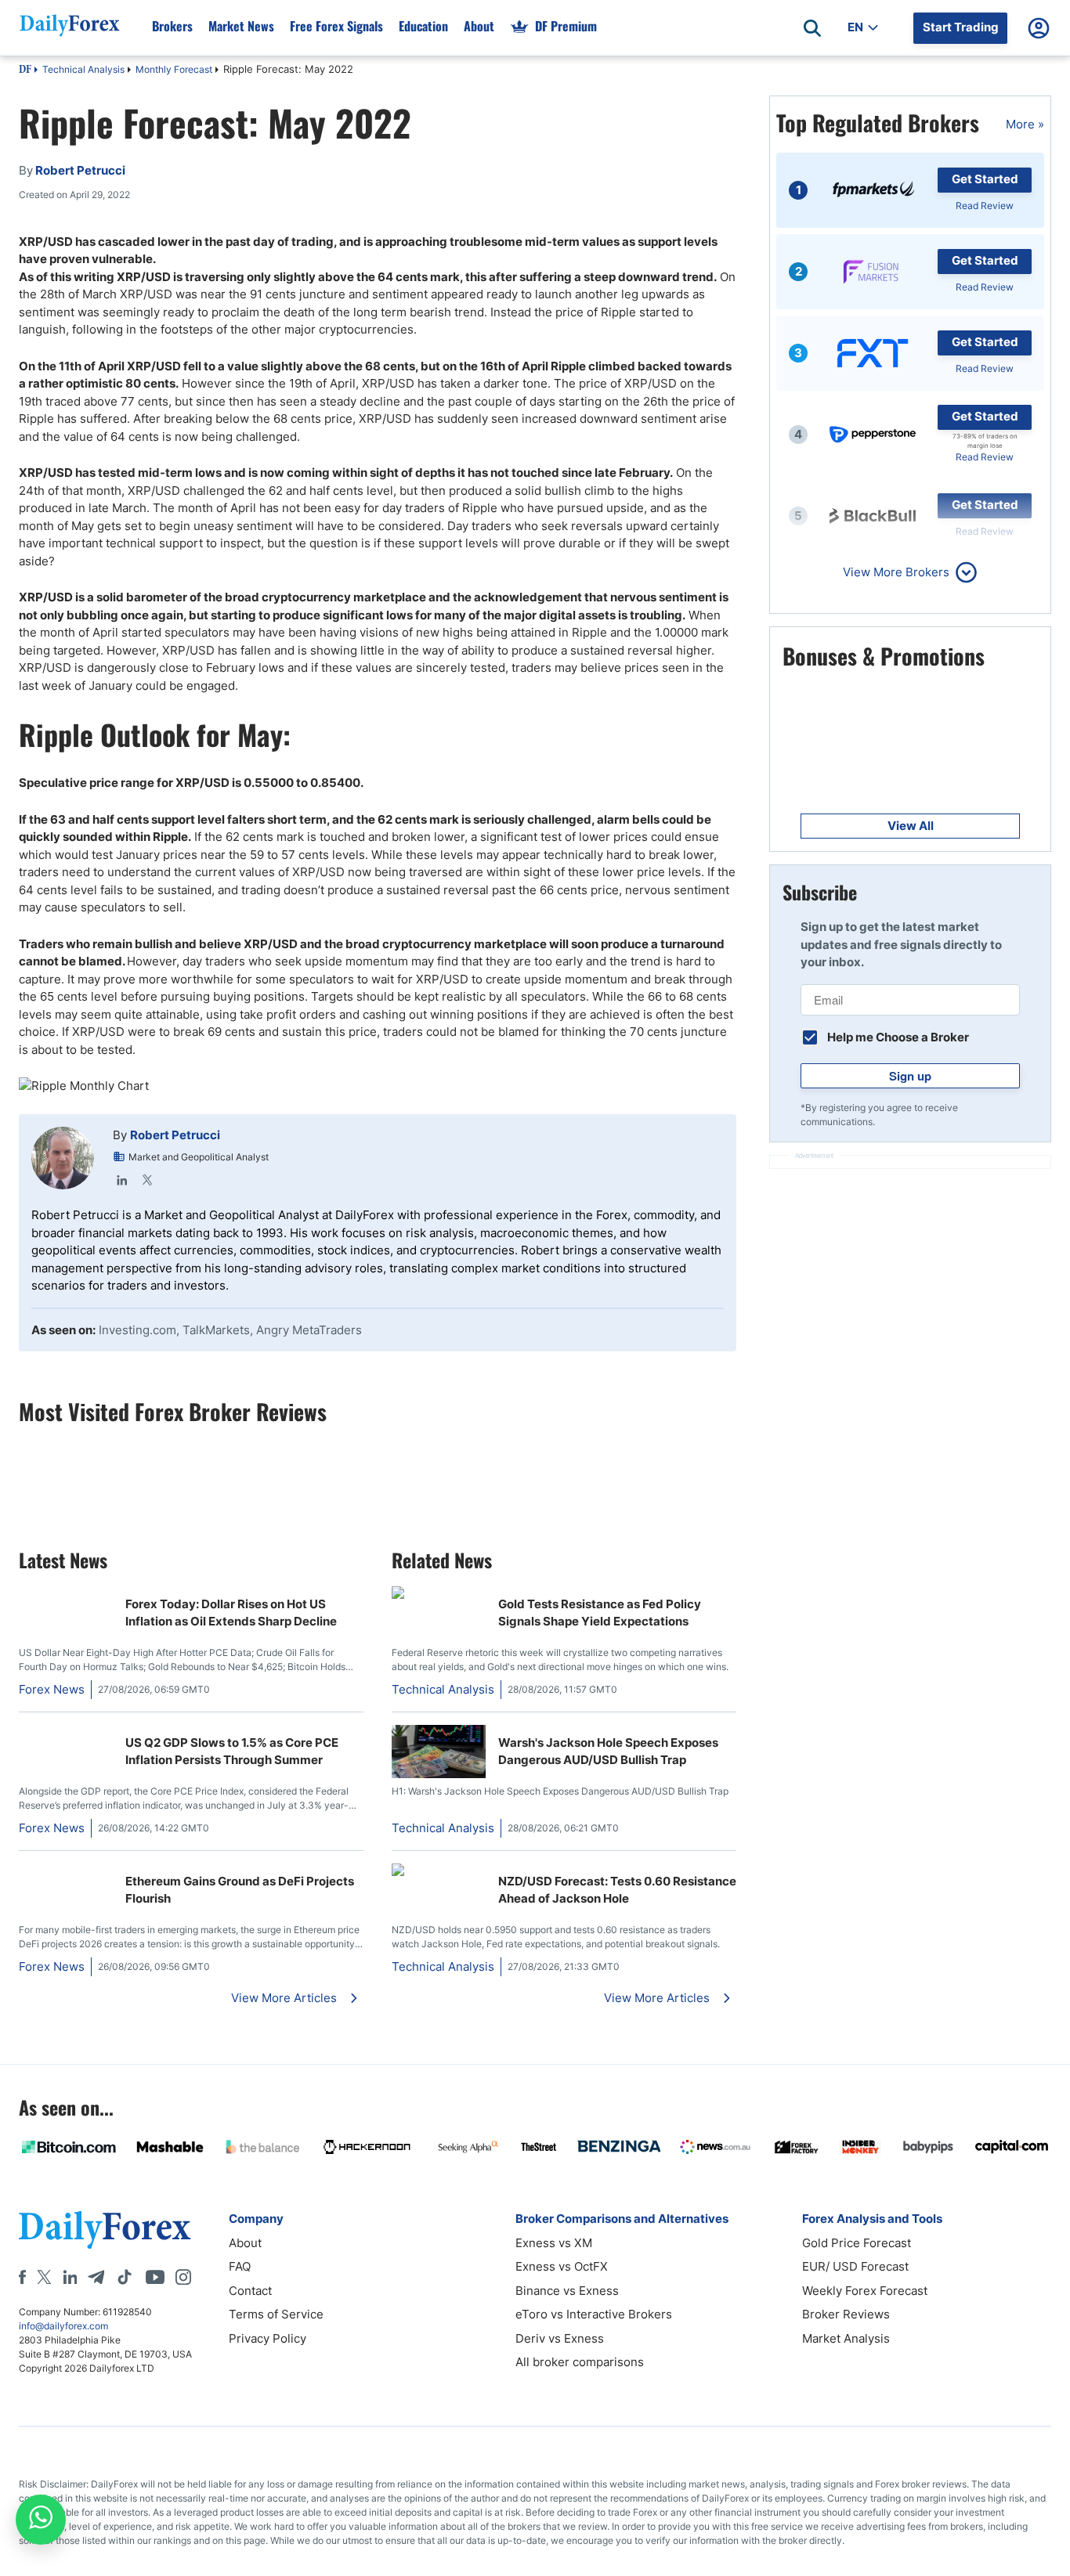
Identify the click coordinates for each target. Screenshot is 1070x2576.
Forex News (52, 1689)
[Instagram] (183, 2277)
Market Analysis (846, 2338)
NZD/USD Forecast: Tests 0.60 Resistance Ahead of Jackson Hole (617, 1890)
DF (25, 70)
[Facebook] (22, 2277)
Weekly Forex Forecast (865, 2291)
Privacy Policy (267, 2338)
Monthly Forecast (174, 69)
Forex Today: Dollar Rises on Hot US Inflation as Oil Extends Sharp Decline (231, 1613)
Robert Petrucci (175, 1135)
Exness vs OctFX (562, 2266)
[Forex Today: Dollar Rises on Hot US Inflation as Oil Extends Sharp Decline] (66, 1595)
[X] (44, 2277)
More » (1025, 124)
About (479, 26)
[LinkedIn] (122, 1180)
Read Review (985, 206)
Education (423, 26)
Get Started (985, 179)
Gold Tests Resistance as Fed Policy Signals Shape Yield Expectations (600, 1613)
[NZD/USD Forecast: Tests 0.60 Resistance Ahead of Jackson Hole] (439, 1872)
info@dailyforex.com (63, 2326)
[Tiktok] (125, 2277)
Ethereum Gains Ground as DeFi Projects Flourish (240, 1890)
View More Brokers (896, 572)
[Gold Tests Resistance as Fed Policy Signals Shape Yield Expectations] (439, 1595)
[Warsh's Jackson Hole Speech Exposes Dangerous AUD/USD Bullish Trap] (439, 1774)
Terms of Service (276, 2314)
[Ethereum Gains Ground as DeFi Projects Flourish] (66, 1872)
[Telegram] (96, 2277)
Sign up (910, 1076)
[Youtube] (155, 2277)
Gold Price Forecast (857, 2243)
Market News (241, 26)
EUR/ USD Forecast (855, 2266)
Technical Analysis (83, 69)
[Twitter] (147, 1180)
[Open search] (812, 28)
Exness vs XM (554, 2243)
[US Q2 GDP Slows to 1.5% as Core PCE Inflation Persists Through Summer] (66, 1733)
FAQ (240, 2266)
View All (911, 826)
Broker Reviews (846, 2314)
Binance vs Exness (567, 2291)
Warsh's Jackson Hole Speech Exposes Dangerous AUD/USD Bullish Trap (608, 1752)
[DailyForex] (105, 2230)
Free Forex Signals (336, 26)
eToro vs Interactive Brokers (594, 2314)
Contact (250, 2291)
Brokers (172, 26)
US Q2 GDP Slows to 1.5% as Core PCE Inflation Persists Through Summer (232, 1752)
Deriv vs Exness (560, 2338)
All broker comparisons (580, 2362)
